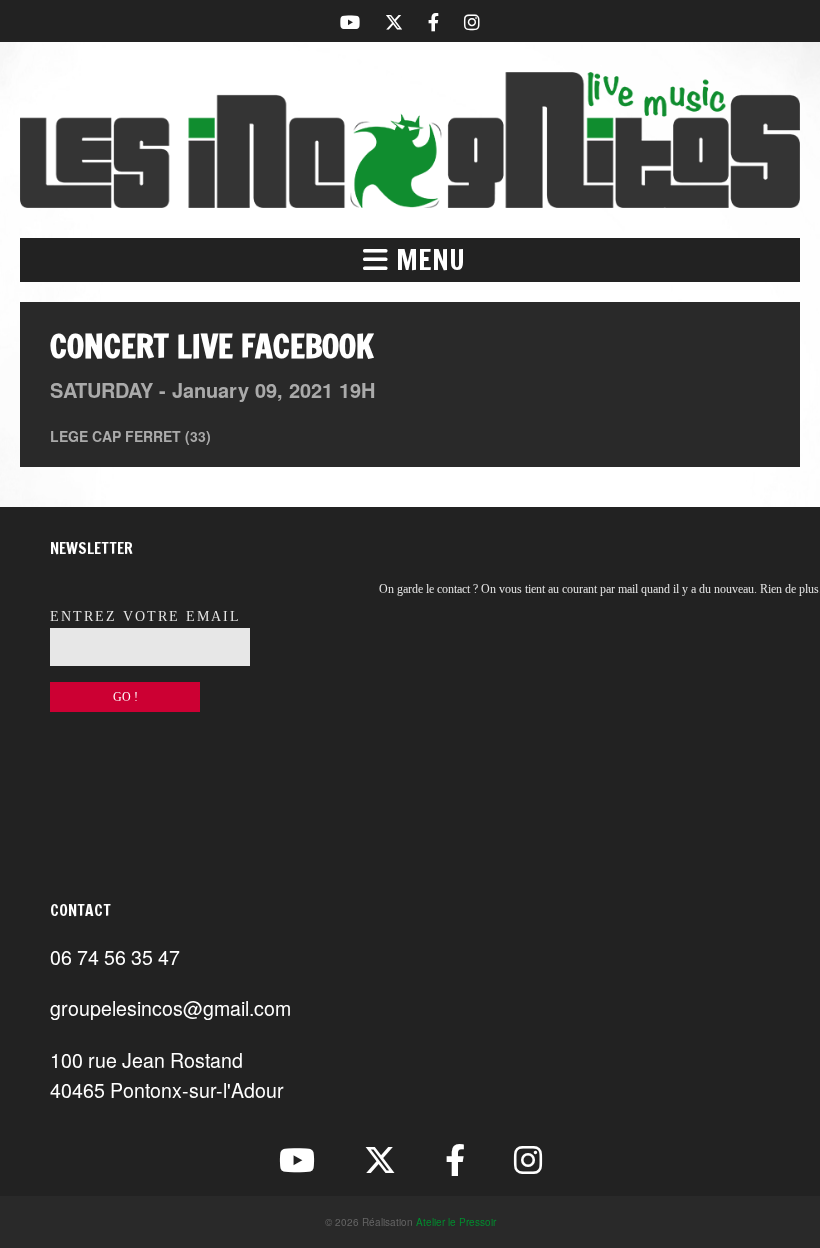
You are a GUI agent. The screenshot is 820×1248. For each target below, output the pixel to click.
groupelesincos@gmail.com (170, 1007)
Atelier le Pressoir (456, 1222)
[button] (410, 260)
